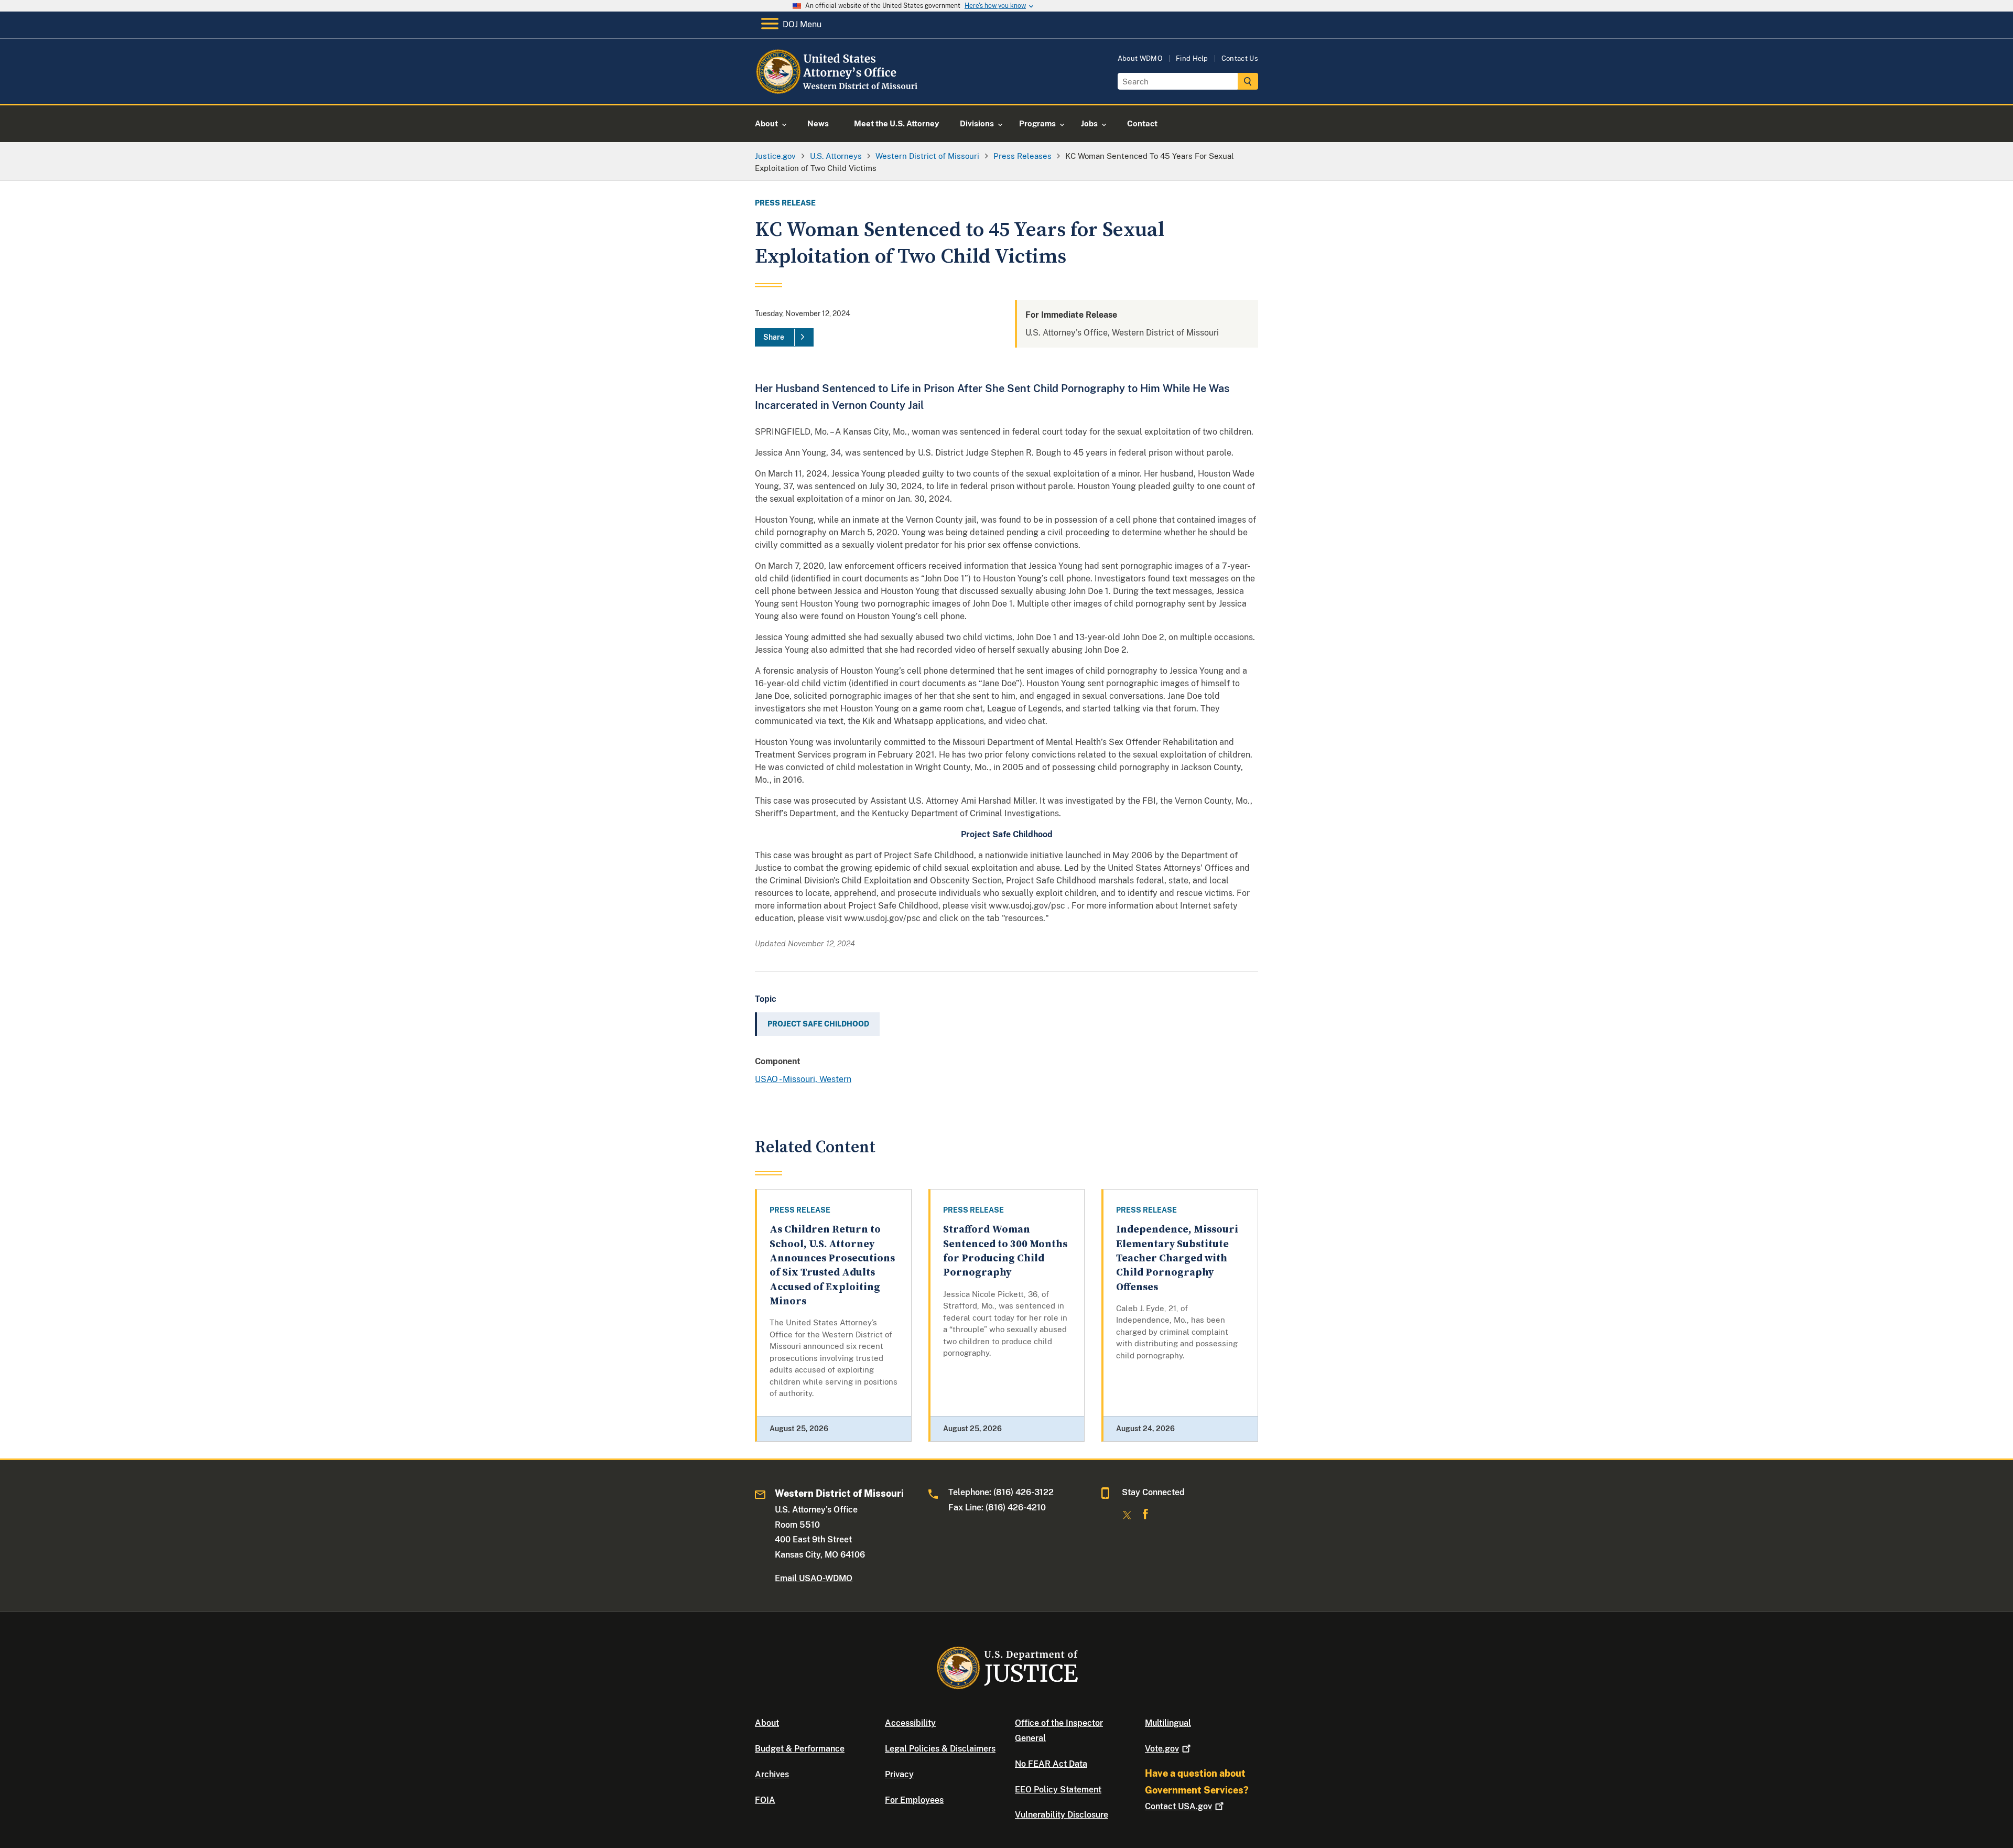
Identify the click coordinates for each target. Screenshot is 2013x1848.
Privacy (899, 1774)
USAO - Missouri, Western (803, 1079)
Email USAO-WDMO (814, 1578)
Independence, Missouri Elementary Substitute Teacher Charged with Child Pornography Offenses (1177, 1258)
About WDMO (1140, 58)
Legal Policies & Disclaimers (940, 1749)
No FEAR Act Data (1051, 1764)
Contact (1178, 1806)
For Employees (914, 1800)
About (767, 1723)
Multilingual (1168, 1723)
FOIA (765, 1800)
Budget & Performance (800, 1749)
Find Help (1192, 58)
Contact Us (1240, 58)
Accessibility (910, 1723)
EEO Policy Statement (1058, 1790)
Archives (772, 1774)
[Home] (840, 91)
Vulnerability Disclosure (1062, 1815)
